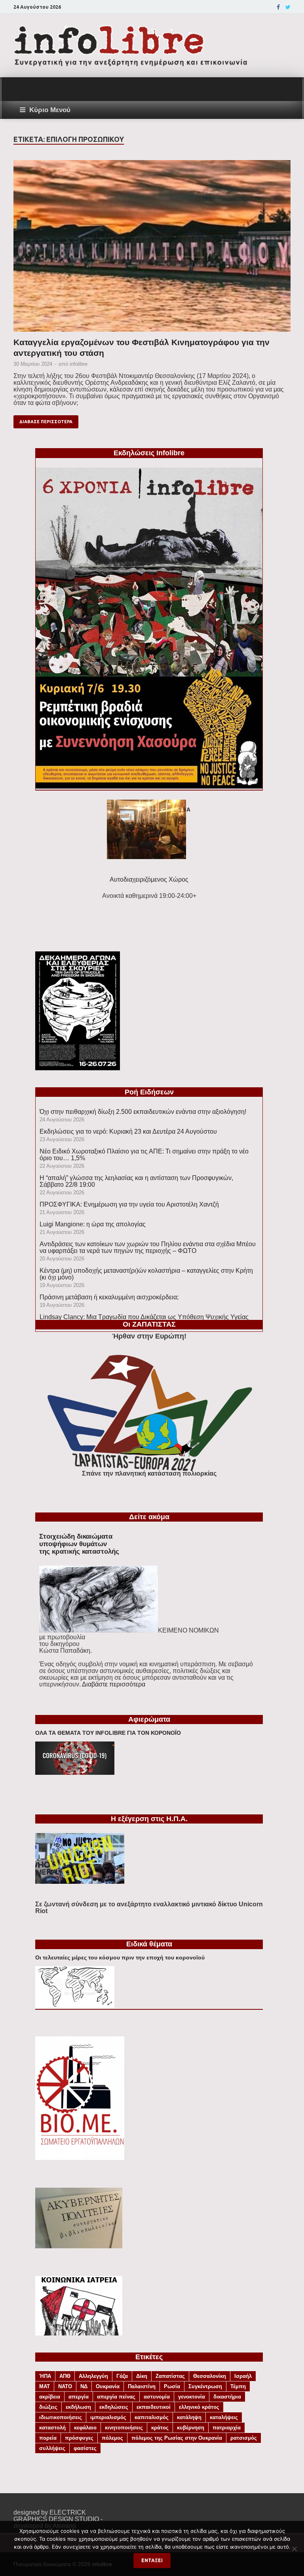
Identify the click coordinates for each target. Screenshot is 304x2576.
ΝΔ (84, 2386)
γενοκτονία (192, 2397)
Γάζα (122, 2376)
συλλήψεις (52, 2448)
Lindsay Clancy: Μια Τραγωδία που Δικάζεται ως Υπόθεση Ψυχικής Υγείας (144, 1317)
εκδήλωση (78, 2407)
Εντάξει (152, 2560)
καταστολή (52, 2428)
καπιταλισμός (152, 2417)
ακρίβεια (50, 2397)
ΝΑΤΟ (65, 2386)
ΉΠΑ (45, 2376)
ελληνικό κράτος (199, 2407)
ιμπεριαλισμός (108, 2417)
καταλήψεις (224, 2417)
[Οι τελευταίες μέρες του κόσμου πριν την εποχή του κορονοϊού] (75, 2006)
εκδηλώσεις (114, 2407)
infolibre (79, 364)
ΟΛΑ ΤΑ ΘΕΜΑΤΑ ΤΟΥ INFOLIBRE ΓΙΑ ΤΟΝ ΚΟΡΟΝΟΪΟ (108, 1733)
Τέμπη (238, 2386)
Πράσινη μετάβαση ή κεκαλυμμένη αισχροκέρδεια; (109, 1297)
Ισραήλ (243, 2376)
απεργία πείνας (116, 2397)
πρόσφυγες (79, 2438)
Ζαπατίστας (170, 2376)
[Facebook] (278, 7)
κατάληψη (189, 2417)
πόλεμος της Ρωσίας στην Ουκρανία (177, 2438)
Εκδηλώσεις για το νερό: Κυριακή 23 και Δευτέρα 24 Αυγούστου (128, 1131)
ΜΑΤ (45, 2386)
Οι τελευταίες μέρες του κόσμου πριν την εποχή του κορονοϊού (120, 1957)
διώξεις (48, 2407)
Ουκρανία (108, 2386)
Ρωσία (172, 2386)
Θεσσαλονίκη (210, 2376)
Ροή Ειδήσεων (149, 1092)
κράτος (160, 2428)
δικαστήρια (227, 2397)
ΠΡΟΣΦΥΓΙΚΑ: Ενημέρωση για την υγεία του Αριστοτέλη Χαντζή (129, 1204)
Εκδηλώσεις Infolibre (149, 453)
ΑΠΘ (65, 2376)
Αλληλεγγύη (93, 2376)
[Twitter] (288, 7)
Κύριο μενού (50, 110)
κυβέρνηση (191, 2428)
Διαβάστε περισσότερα (114, 1684)
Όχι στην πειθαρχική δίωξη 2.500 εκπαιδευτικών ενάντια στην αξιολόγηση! (143, 1112)
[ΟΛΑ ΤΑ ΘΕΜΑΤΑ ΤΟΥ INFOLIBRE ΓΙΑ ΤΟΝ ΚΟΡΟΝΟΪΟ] (75, 1773)
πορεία (48, 2438)
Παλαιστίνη (142, 2386)
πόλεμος (112, 2438)
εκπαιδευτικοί (154, 2407)
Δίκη (142, 2376)
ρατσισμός (244, 2438)
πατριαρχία (227, 2428)
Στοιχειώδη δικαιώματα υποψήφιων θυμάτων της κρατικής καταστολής (79, 1544)
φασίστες (85, 2448)
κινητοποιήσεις (124, 2428)
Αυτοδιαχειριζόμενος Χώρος (149, 879)
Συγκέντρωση (205, 2386)
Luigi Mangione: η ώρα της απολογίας (93, 1224)
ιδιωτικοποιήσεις (61, 2417)
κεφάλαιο (85, 2428)
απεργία (79, 2397)
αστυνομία (157, 2397)
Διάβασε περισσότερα (46, 422)
